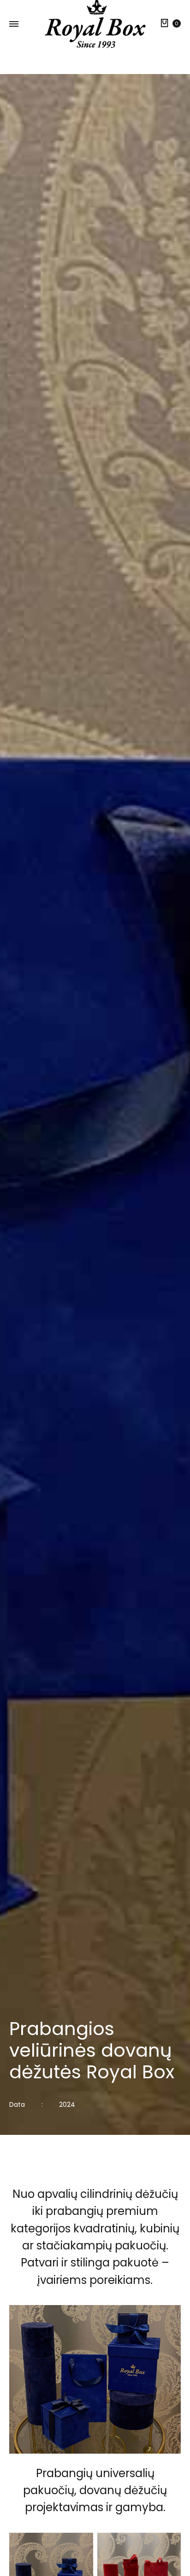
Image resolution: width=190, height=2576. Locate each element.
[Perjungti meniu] (14, 24)
